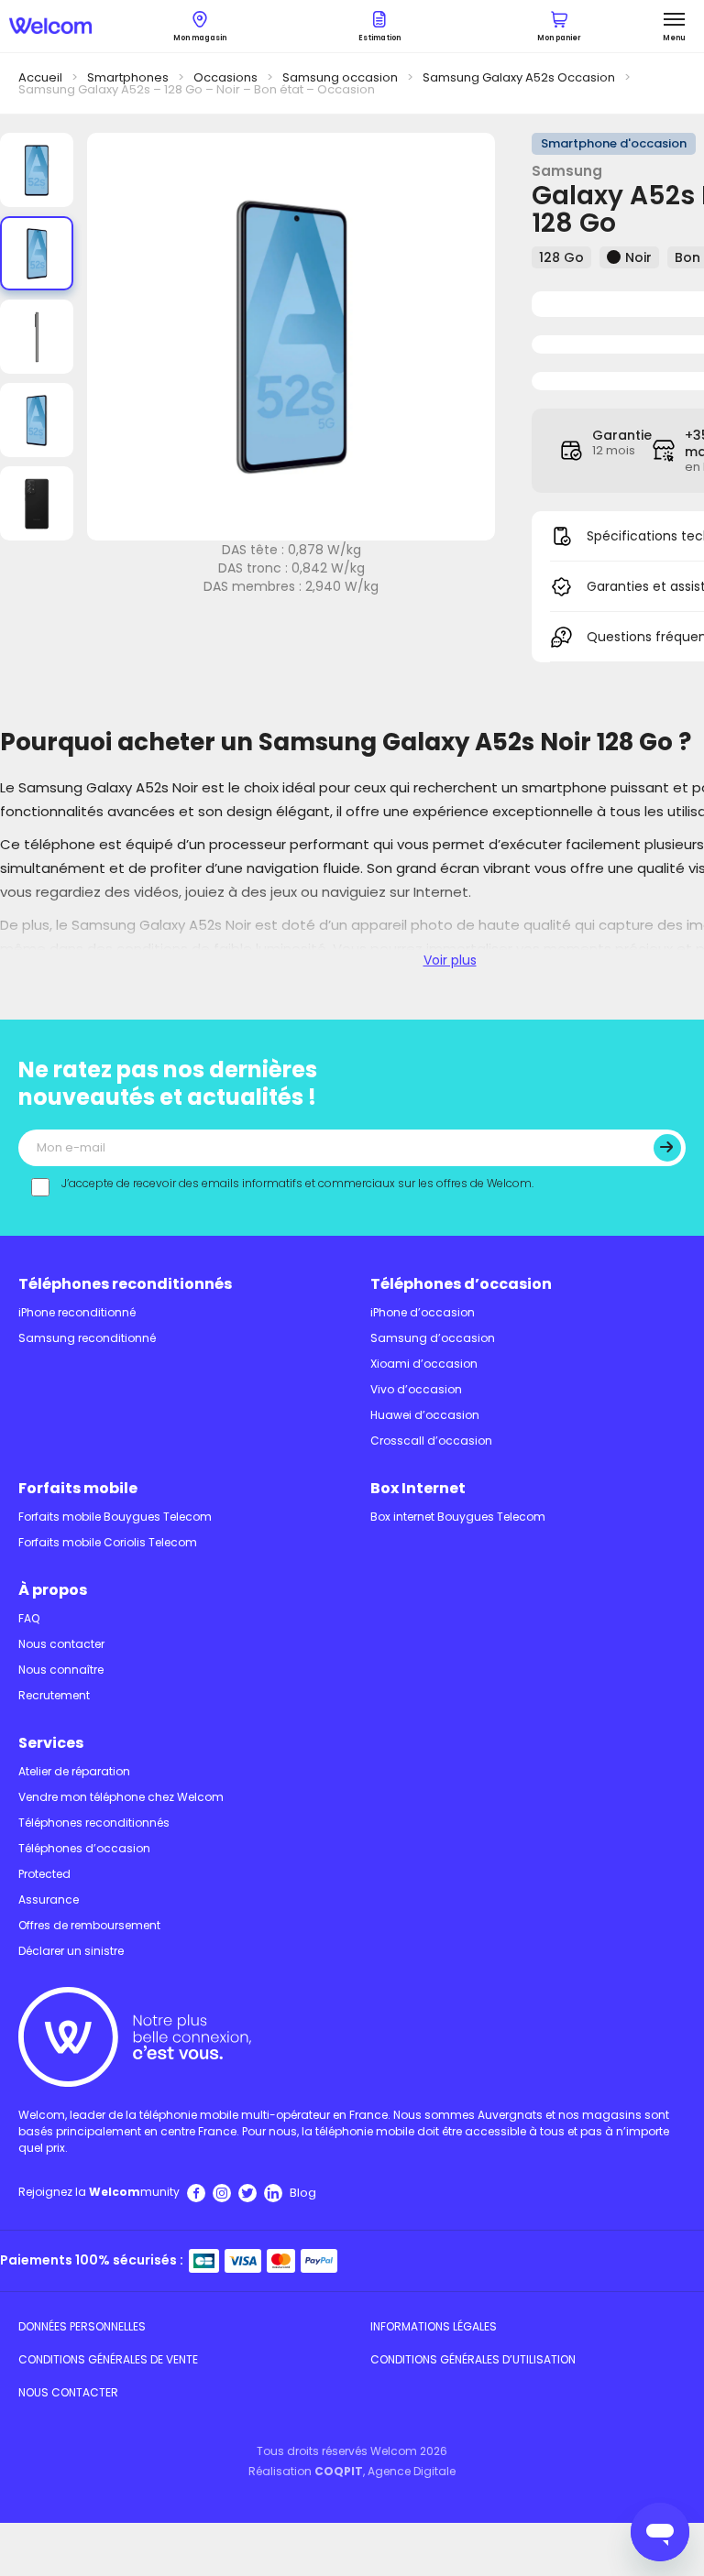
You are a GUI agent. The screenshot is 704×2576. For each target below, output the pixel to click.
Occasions (225, 77)
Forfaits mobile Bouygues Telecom (115, 1517)
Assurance (49, 1899)
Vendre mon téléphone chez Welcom (121, 1797)
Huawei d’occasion (425, 1415)
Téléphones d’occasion (461, 1284)
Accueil (40, 77)
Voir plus (450, 960)
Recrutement (54, 1695)
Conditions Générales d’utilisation (473, 2359)
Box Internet (418, 1488)
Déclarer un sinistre (71, 1951)
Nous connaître (61, 1670)
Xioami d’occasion (424, 1364)
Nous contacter (61, 1644)
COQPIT (339, 2471)
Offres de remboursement (89, 1925)
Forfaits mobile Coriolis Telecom (108, 1542)
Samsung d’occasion (433, 1338)
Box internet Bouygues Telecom (458, 1517)
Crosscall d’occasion (431, 1441)
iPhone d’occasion (423, 1312)
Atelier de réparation (74, 1771)
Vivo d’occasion (416, 1389)
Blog (303, 2193)
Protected (44, 1874)
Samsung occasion (340, 77)
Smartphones (128, 77)
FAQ (29, 1618)
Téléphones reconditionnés (125, 1284)
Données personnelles (82, 2326)
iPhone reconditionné (77, 1312)
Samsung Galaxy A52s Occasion (519, 77)
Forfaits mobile (78, 1488)
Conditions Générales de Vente (108, 2359)
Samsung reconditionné (87, 1338)
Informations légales (434, 2326)
